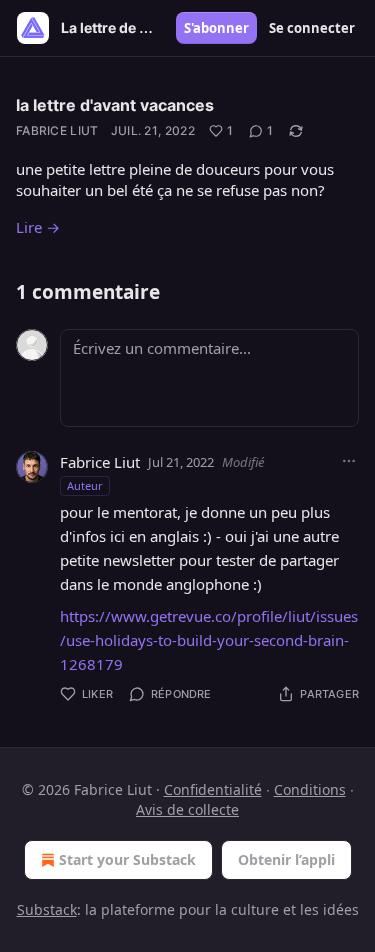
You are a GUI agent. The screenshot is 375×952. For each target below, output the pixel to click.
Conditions (310, 789)
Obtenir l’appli (286, 859)
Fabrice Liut (57, 130)
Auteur (85, 485)
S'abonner (216, 28)
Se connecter (312, 28)
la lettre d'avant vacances (115, 105)
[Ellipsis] (349, 461)
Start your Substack (127, 859)
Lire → (38, 227)
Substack (47, 909)
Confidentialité (213, 789)
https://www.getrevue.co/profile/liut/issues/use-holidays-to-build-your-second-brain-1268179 (209, 640)
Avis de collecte (187, 809)
